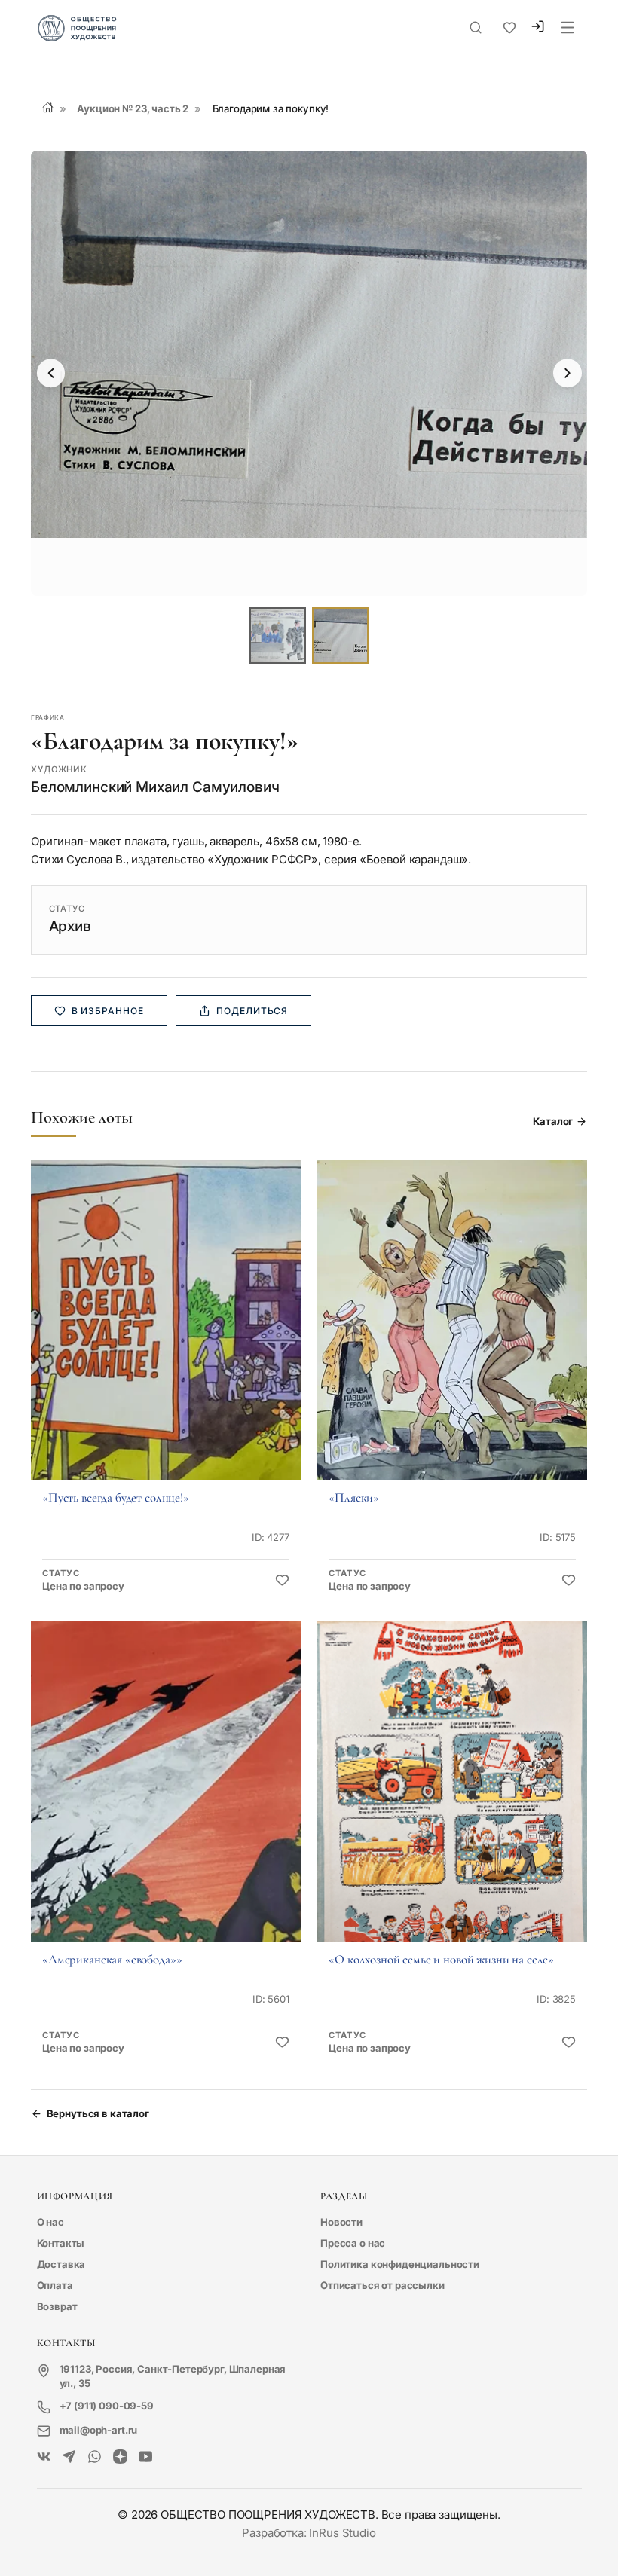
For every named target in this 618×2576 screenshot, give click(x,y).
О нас (50, 2222)
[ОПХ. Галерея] (69, 2457)
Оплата (55, 2285)
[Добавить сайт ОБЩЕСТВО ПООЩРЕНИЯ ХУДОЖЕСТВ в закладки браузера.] (509, 28)
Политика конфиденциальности (400, 2264)
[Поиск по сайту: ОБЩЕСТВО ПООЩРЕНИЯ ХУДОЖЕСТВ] (476, 28)
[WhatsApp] (95, 2457)
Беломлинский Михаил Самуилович (155, 787)
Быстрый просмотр (165, 1339)
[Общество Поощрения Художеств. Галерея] (44, 2457)
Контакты (61, 2243)
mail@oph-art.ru (99, 2430)
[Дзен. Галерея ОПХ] (120, 2457)
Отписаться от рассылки (382, 2285)
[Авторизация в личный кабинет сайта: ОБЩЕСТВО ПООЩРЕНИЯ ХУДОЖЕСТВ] (538, 29)
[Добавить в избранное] (282, 1581)
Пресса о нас (353, 2243)
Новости (341, 2222)
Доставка (61, 2264)
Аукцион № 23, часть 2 (133, 108)
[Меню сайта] (568, 29)
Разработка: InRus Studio (309, 2533)
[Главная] (48, 107)
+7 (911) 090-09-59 (107, 2406)
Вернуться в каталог (98, 2113)
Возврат (57, 2306)
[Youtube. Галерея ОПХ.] (146, 2457)
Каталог (553, 1121)
